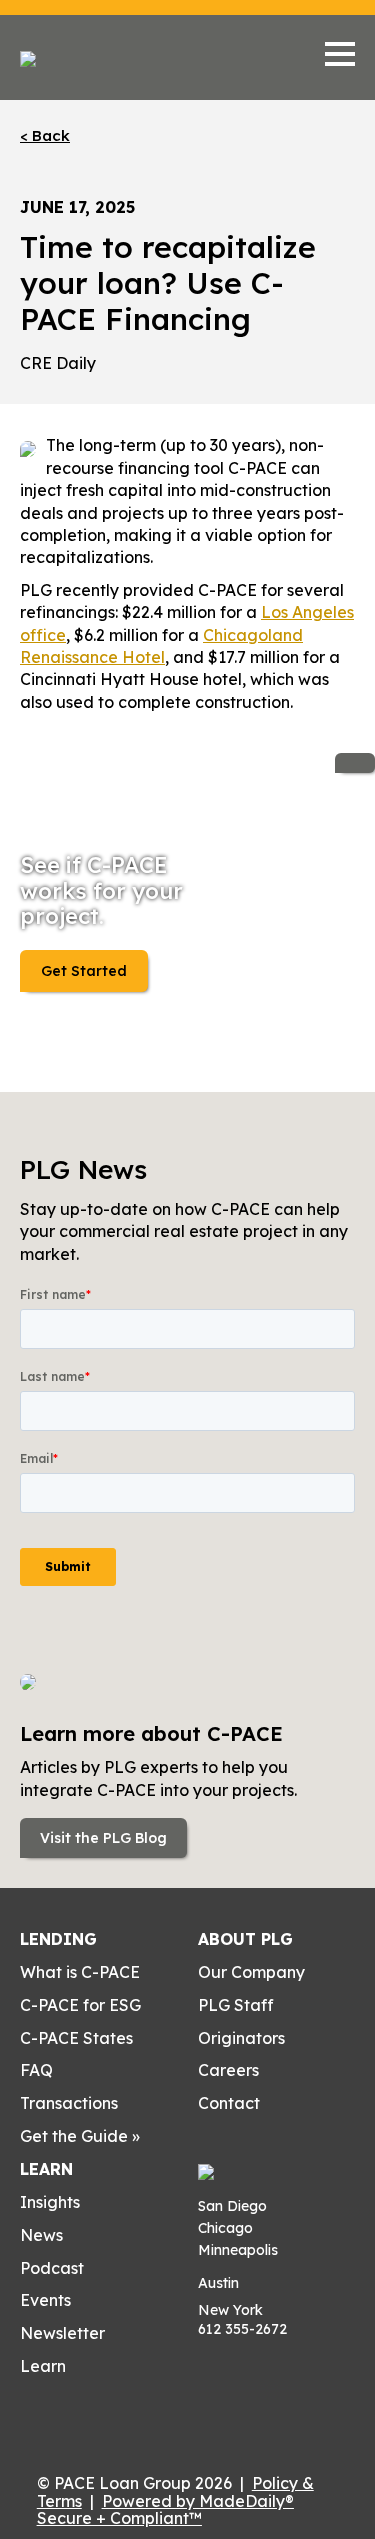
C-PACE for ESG (80, 2005)
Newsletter (62, 2333)
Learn (46, 2169)
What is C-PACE (80, 1972)
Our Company (251, 1972)
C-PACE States (76, 2038)
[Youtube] (28, 2411)
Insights (50, 2202)
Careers (228, 2070)
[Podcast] (59, 2411)
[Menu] (340, 54)
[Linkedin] (90, 2411)
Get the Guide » (80, 2136)
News (41, 2235)
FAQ (36, 2070)
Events (45, 2300)
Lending (58, 1939)
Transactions (69, 2103)
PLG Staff (236, 2005)
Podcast (52, 2268)
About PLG (245, 1939)
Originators (241, 2038)
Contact (229, 2103)
